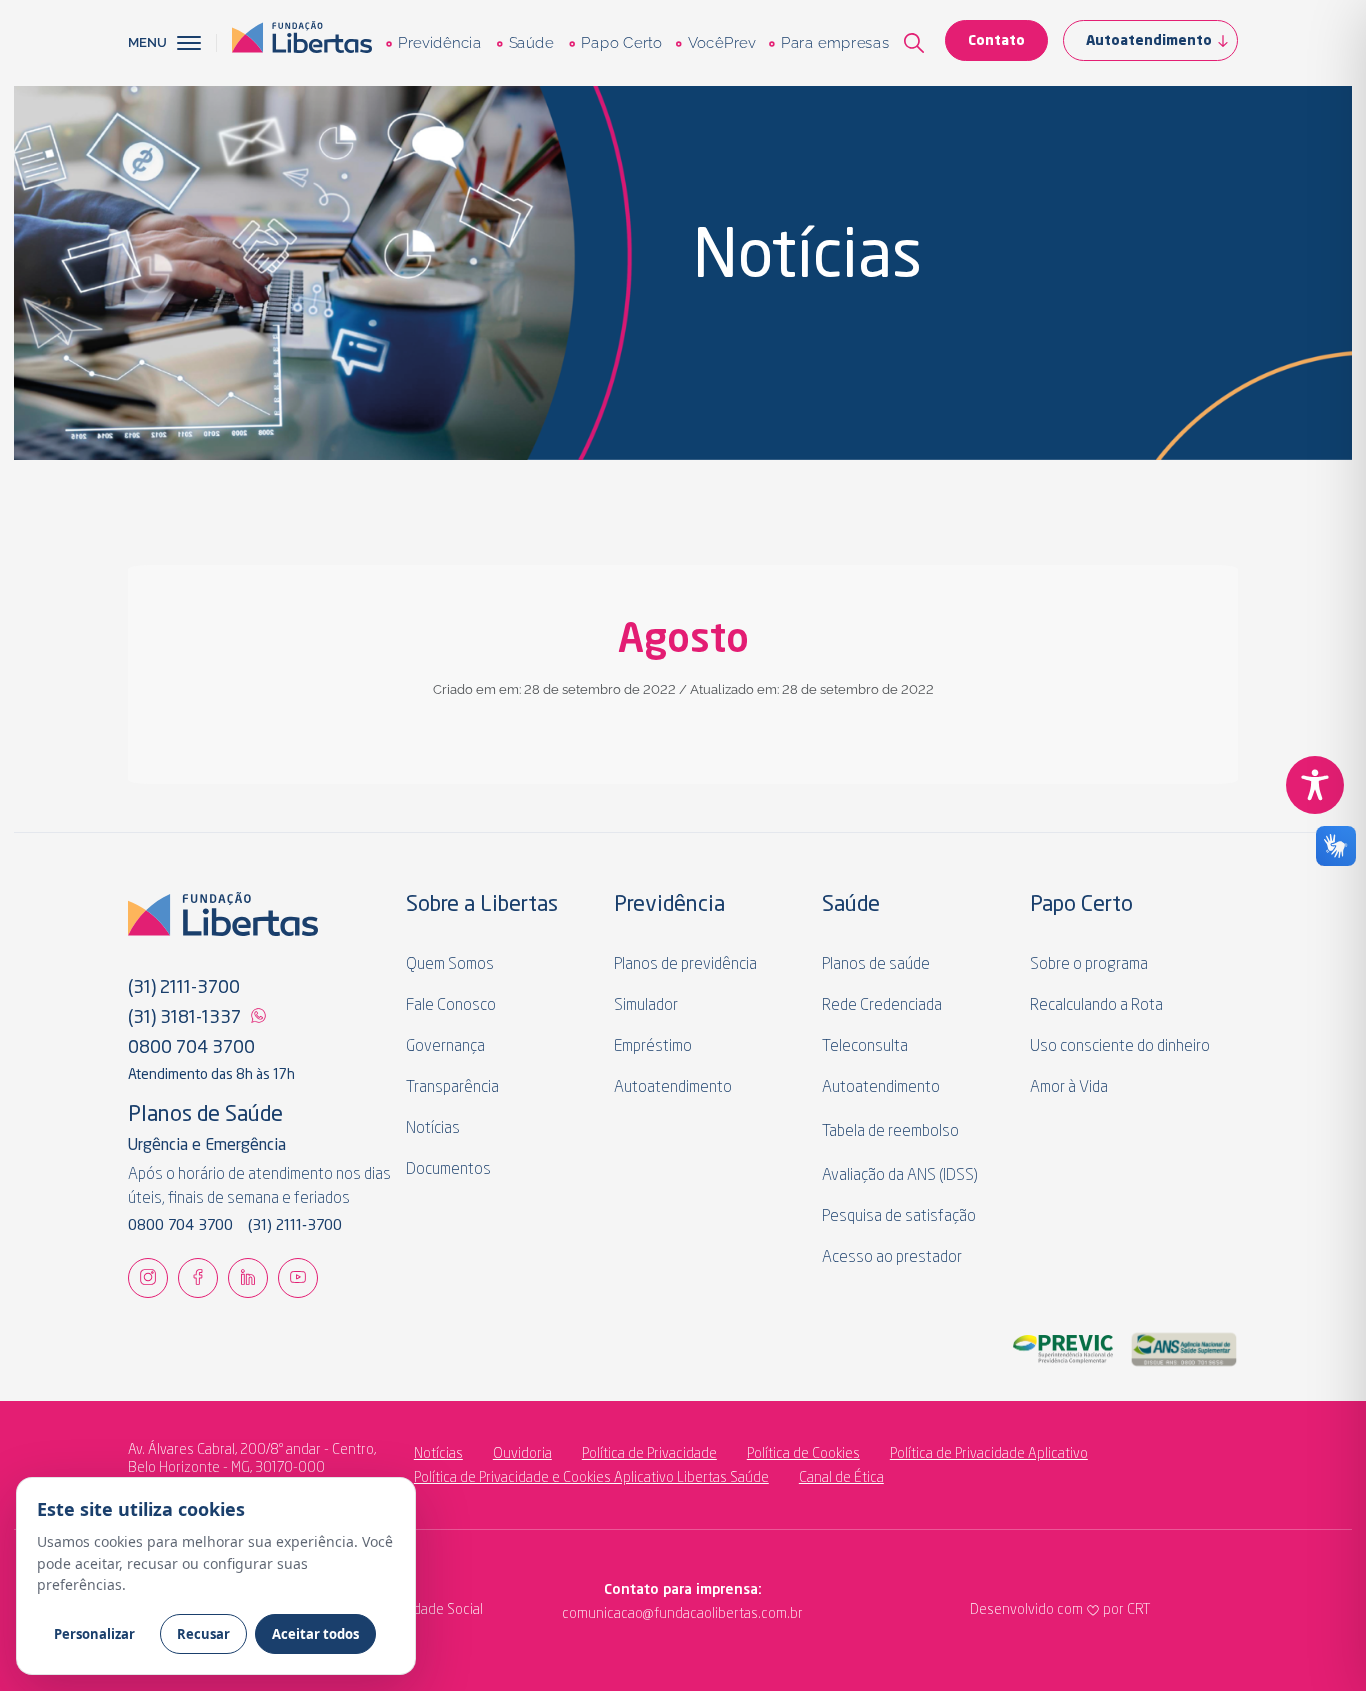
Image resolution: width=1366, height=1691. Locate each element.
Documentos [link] (448, 1170)
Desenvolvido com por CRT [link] (1060, 1610)
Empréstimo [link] (653, 1047)
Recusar (203, 1634)
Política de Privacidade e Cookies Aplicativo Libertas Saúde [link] (591, 1478)
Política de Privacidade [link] (649, 1454)
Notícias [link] (433, 1129)
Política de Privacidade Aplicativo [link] (989, 1454)
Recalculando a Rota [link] (1096, 1006)
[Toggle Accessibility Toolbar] (1315, 785)
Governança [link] (445, 1047)
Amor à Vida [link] (1069, 1088)
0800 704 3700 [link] (191, 1048)
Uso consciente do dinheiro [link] (1120, 1047)
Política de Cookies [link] (803, 1454)
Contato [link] (996, 41)
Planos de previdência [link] (685, 965)
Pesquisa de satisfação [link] (899, 1217)
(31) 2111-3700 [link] (184, 988)
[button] (197, 43)
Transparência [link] (452, 1088)
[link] (302, 43)
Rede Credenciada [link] (882, 1006)
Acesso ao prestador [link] (892, 1258)
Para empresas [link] (834, 43)
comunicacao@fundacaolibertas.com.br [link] (600, 1614)
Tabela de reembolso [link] (890, 1132)
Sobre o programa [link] (1089, 965)
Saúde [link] (530, 43)
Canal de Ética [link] (841, 1478)
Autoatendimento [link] (1149, 41)
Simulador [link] (646, 1006)
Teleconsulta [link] (865, 1047)
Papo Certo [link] (621, 43)
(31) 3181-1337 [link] (184, 1018)
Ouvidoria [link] (522, 1454)
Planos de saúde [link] (876, 965)
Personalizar (94, 1634)
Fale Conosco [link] (451, 1006)
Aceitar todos (315, 1634)
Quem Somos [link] (450, 965)
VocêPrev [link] (721, 43)
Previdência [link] (439, 43)
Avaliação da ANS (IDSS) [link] (900, 1176)
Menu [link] (147, 42)
